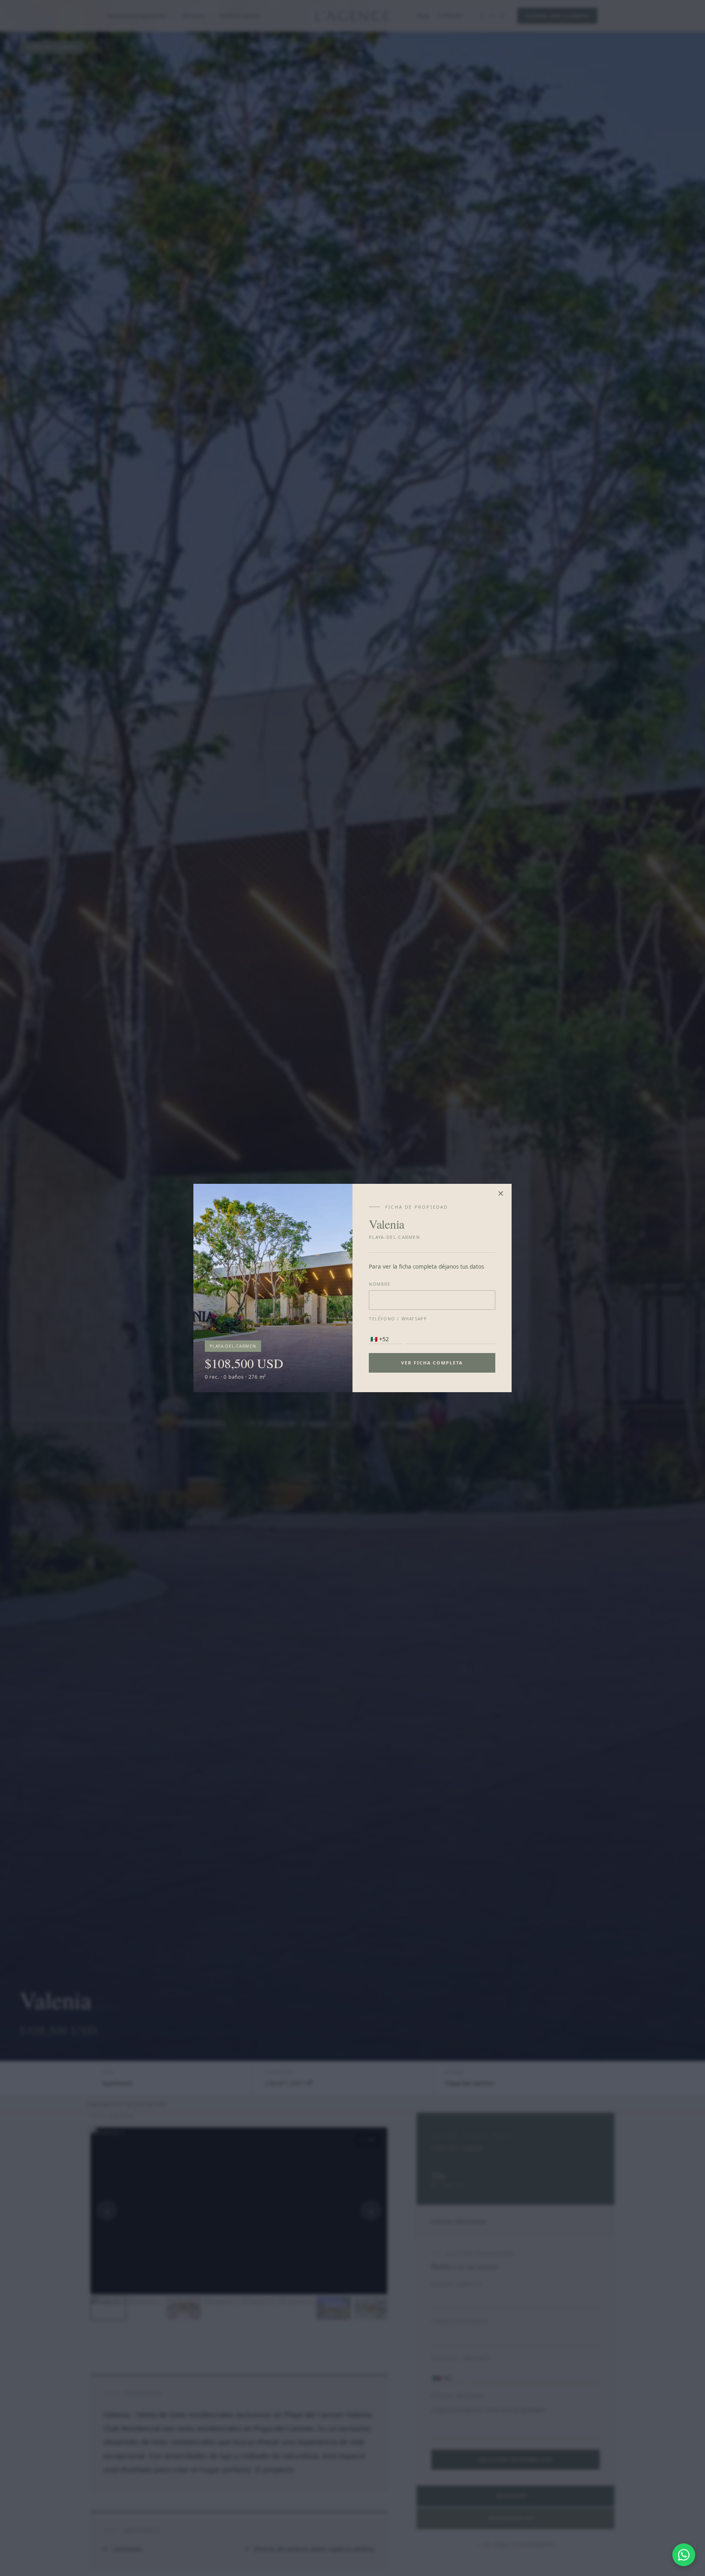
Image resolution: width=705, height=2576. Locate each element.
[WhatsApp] (684, 2555)
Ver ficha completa (432, 1363)
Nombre (380, 1284)
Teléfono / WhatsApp (398, 1319)
